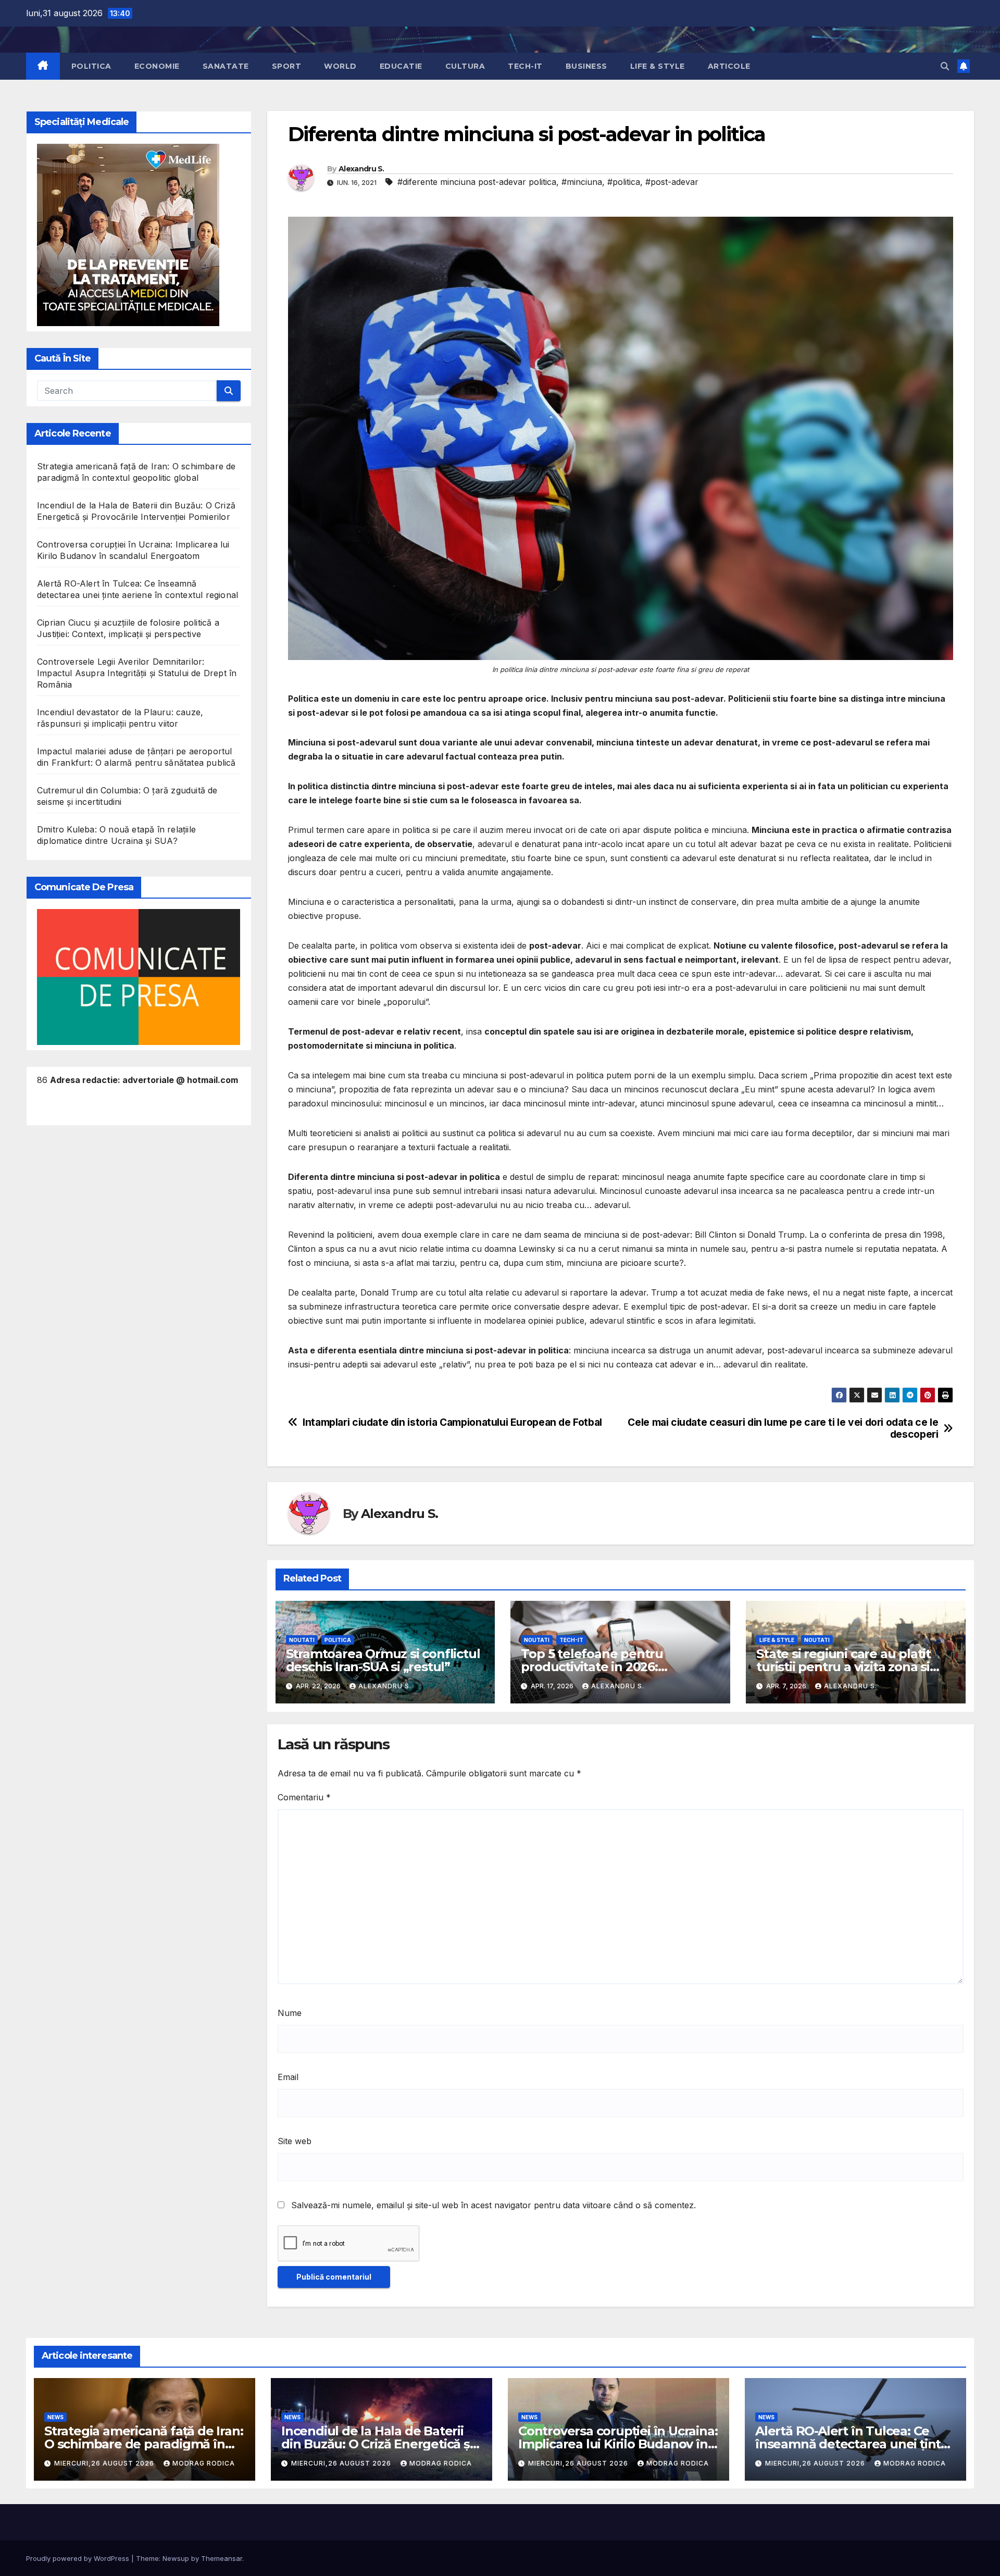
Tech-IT (525, 66)
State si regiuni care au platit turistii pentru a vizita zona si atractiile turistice (843, 1667)
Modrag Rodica (204, 2463)
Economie (157, 66)
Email (288, 2077)
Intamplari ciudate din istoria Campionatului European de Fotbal (452, 1422)
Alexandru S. (361, 169)
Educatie (401, 66)
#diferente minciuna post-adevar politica (477, 182)
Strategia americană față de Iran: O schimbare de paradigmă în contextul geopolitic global (143, 2444)
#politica (624, 182)
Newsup (176, 2558)
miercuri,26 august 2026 (105, 2463)
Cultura (465, 66)
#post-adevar (672, 182)
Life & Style (658, 66)
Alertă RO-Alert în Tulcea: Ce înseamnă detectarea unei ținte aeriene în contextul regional (852, 2444)
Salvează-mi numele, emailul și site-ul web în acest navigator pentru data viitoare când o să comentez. (493, 2205)
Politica (91, 66)
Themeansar (222, 2558)
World (340, 66)
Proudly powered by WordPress (79, 2558)
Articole (729, 66)
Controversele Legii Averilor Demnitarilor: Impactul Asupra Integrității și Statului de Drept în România (137, 673)
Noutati (302, 1640)
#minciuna (582, 182)
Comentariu (304, 1797)
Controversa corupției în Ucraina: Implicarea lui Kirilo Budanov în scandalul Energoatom (618, 2444)
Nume (290, 2013)
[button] (945, 66)
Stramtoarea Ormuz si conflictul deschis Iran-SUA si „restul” (383, 1660)
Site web (295, 2141)
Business (586, 66)
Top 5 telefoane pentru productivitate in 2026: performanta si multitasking (607, 1667)
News (55, 2417)
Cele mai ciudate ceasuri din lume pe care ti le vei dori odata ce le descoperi (783, 1428)
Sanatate (226, 66)
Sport (287, 66)
